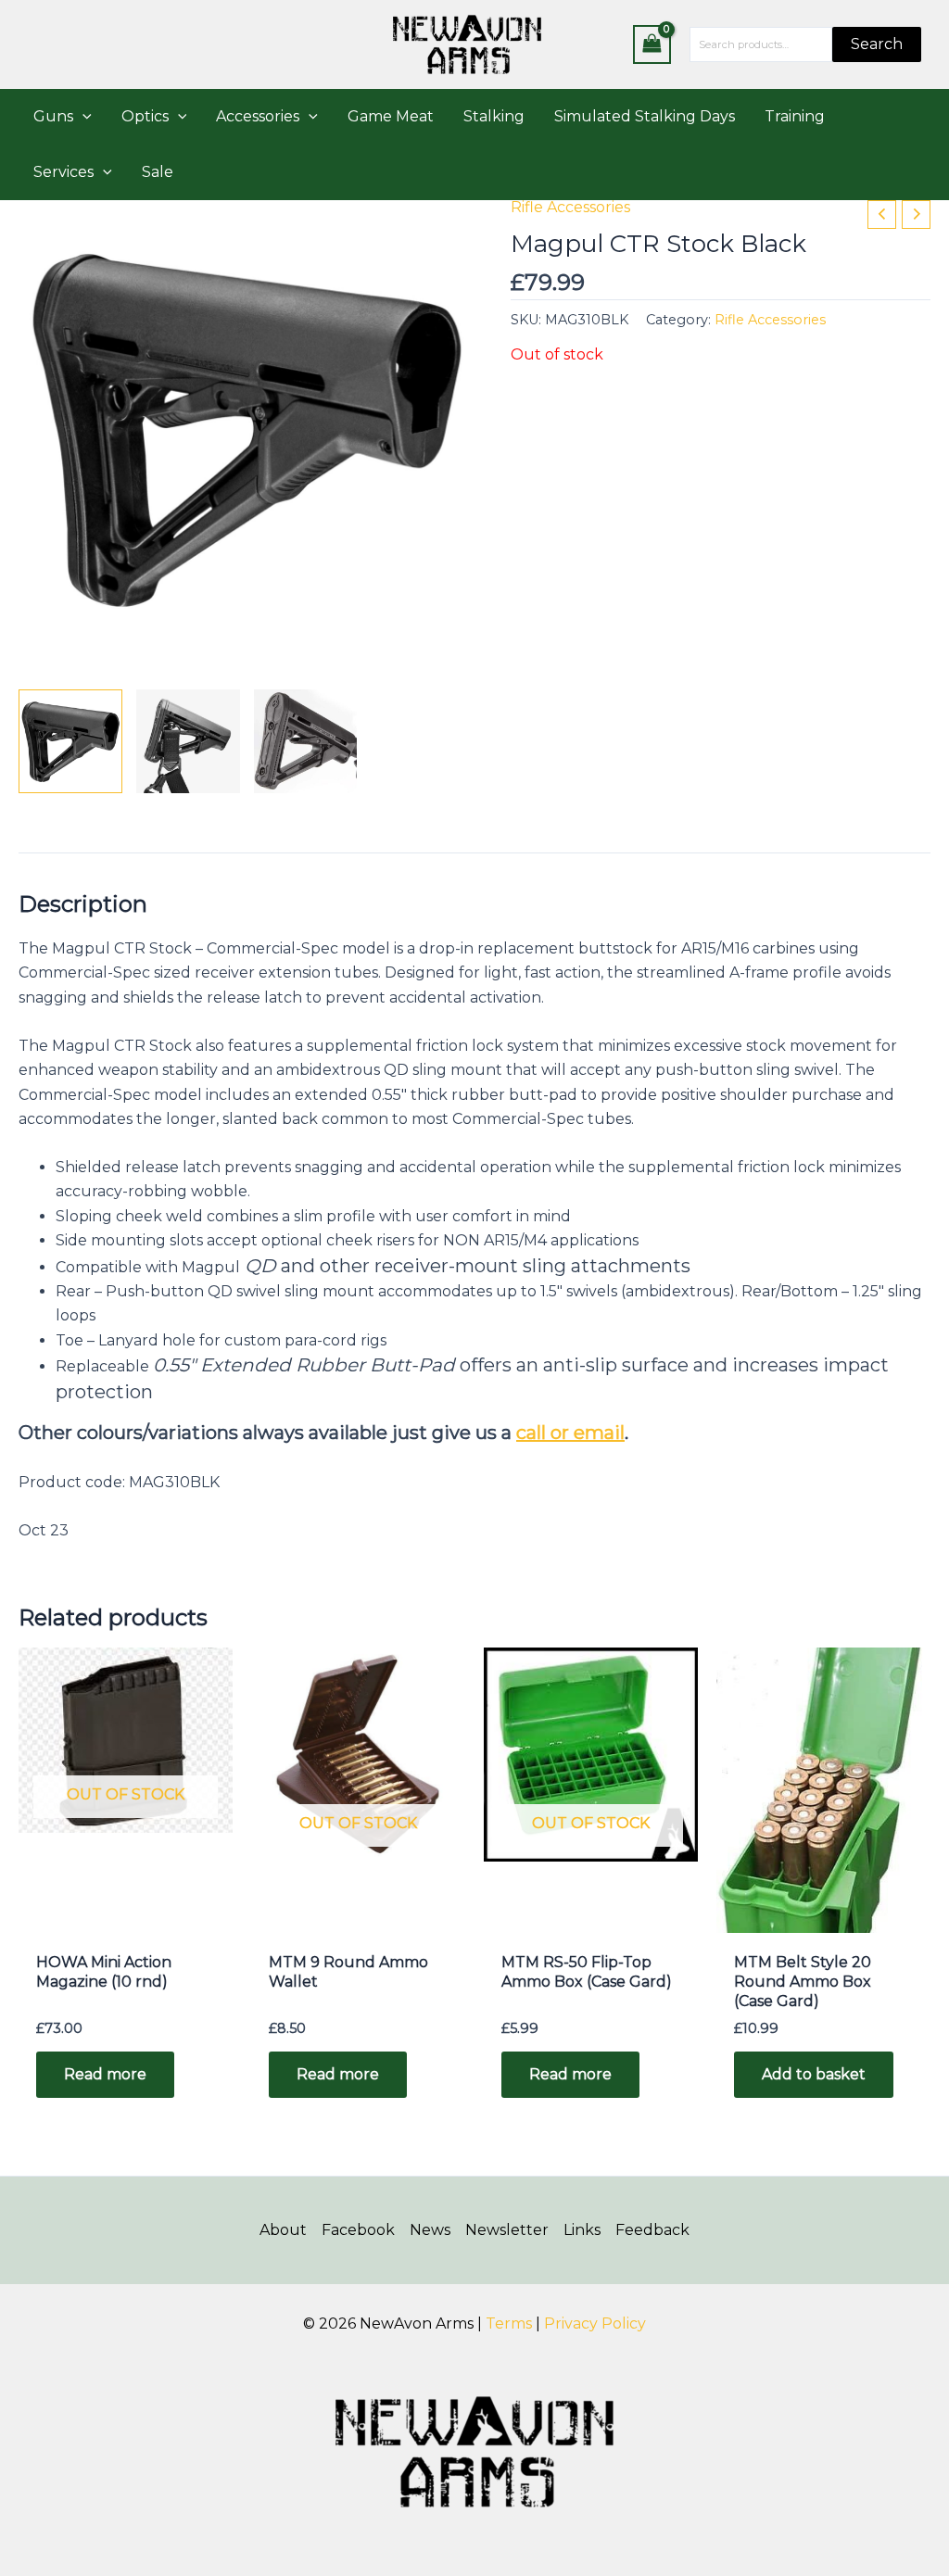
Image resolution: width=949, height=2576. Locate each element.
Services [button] (63, 172)
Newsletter (507, 2230)
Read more (105, 2074)
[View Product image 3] (306, 741)
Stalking (494, 116)
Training (795, 116)
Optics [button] (145, 116)
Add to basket (814, 2074)
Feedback (652, 2230)
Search (877, 44)
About (283, 2230)
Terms (509, 2323)
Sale (158, 172)
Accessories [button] (258, 116)
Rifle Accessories (570, 207)
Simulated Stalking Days (645, 116)
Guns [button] (53, 116)
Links (582, 2230)
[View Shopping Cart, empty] (652, 44)
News (430, 2230)
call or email (570, 1433)
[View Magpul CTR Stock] (70, 741)
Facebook (358, 2230)
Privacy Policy (595, 2323)
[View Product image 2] (188, 741)
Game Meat (391, 116)
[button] (82, 117)
